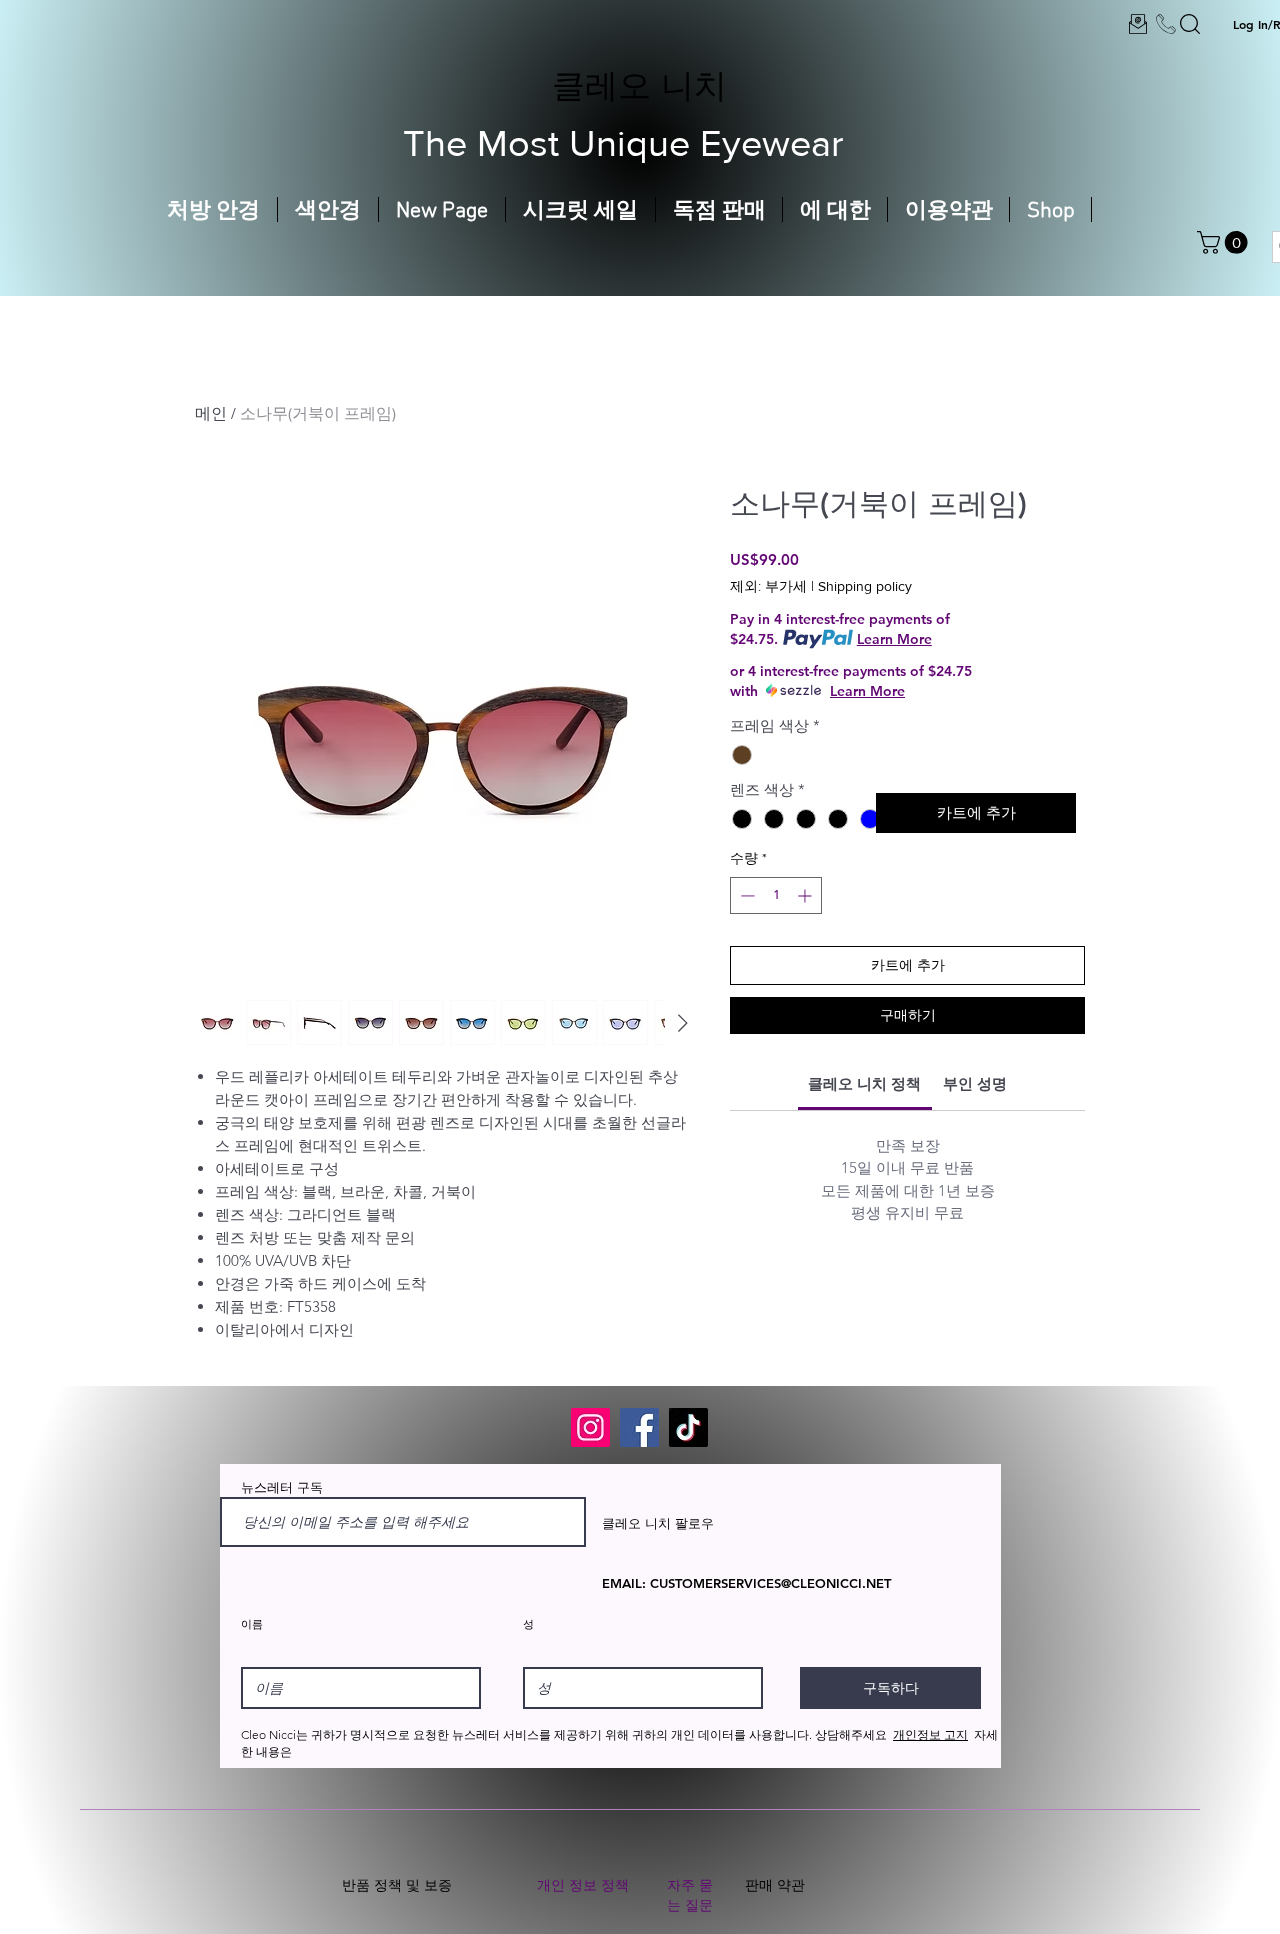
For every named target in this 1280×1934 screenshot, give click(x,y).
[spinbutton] (776, 895)
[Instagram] (590, 1427)
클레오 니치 (639, 85)
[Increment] (806, 895)
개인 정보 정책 (583, 1885)
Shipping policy (865, 586)
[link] (864, 1083)
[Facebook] (639, 1427)
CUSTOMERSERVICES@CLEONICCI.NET (770, 1583)
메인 (211, 413)
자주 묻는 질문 (690, 1895)
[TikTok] (688, 1427)
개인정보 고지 (930, 1734)
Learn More (894, 639)
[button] (1225, 242)
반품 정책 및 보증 (397, 1885)
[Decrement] (745, 895)
